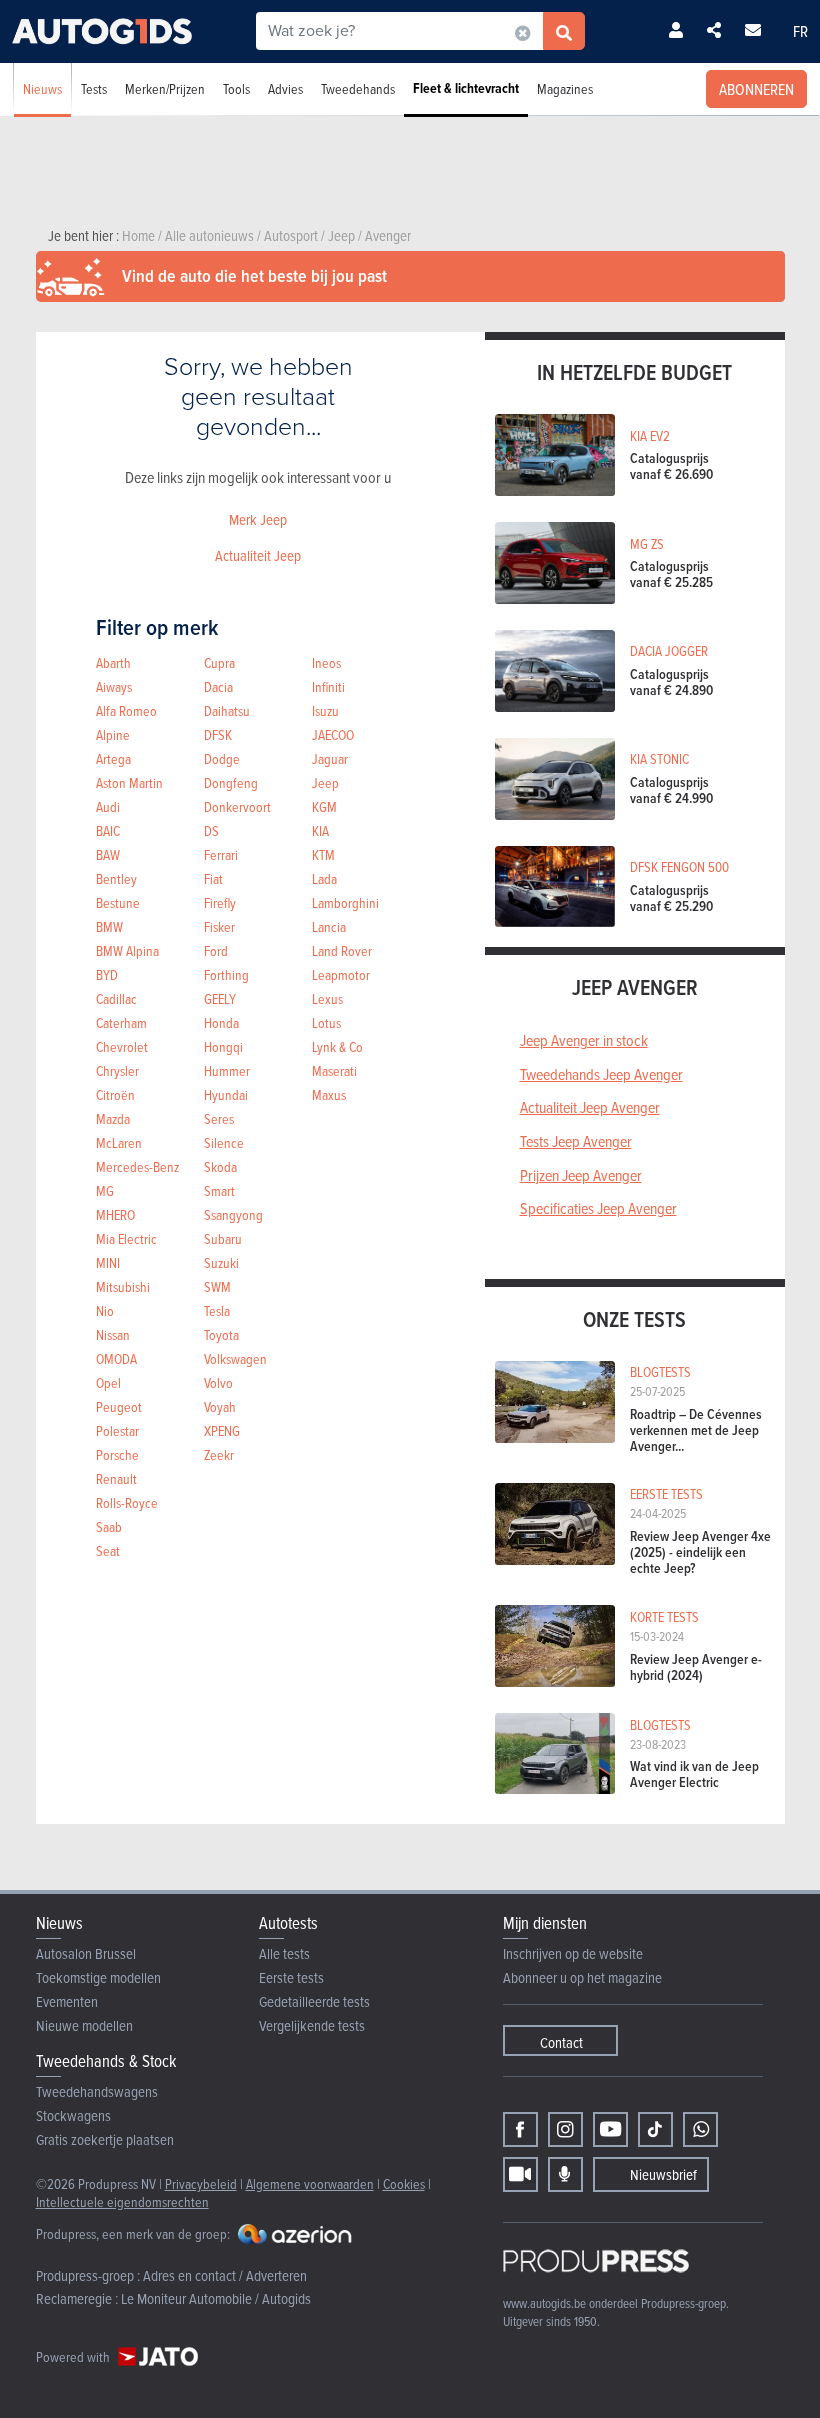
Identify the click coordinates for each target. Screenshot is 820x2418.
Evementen (67, 2001)
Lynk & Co (337, 1046)
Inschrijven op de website (573, 1953)
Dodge (222, 758)
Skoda (220, 1166)
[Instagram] (565, 2129)
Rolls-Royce (127, 1502)
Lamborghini (345, 902)
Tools (236, 88)
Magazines (565, 88)
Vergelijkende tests (312, 2025)
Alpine (113, 734)
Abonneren (756, 89)
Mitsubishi (123, 1286)
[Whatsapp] (700, 2129)
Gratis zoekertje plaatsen (105, 2139)
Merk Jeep (258, 519)
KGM (324, 806)
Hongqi (223, 1046)
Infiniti (328, 686)
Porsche (117, 1454)
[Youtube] (610, 2129)
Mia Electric (126, 1238)
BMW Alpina (127, 950)
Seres (219, 1118)
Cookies (404, 2183)
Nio (105, 1310)
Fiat (213, 878)
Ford (216, 950)
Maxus (329, 1094)
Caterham (121, 1022)
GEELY (220, 998)
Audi (108, 806)
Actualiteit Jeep (258, 555)
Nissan (113, 1334)
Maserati (334, 1070)
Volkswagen (235, 1358)
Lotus (326, 1022)
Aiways (114, 686)
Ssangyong (233, 1214)
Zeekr (219, 1454)
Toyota (221, 1334)
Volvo (218, 1382)
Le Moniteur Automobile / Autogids (216, 2298)
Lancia (329, 926)
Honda (221, 1022)
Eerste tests (291, 1977)
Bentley (116, 878)
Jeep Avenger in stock (584, 1040)
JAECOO (333, 734)
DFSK (218, 734)
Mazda (113, 1118)
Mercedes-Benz (137, 1166)
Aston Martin (129, 782)
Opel (108, 1382)
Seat (108, 1550)
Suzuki (221, 1262)
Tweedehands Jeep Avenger (601, 1074)
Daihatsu (227, 710)
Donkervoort (237, 806)
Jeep (325, 782)
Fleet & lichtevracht (466, 88)
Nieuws (42, 88)
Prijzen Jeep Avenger (581, 1175)
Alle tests (284, 1953)
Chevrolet (122, 1046)
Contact (561, 2042)
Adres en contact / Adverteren (225, 2275)
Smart (219, 1190)
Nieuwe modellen (84, 2025)
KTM (323, 854)
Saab (109, 1526)
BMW (109, 926)
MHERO (115, 1214)
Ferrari (221, 854)
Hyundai (226, 1094)
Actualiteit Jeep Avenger (590, 1107)
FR (800, 31)
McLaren (119, 1142)
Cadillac (116, 998)
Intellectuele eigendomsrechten (122, 2201)
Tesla (217, 1310)
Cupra (219, 662)
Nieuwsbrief (663, 2174)
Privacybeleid (201, 2183)
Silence (224, 1142)
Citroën (115, 1094)
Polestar (117, 1430)
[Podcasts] (565, 2174)
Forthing (226, 974)
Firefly (220, 902)
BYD (107, 974)
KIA (320, 830)
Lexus (327, 998)
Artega (113, 758)
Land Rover (342, 950)
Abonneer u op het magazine (582, 1977)
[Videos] (520, 2174)
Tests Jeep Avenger (576, 1141)
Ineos (326, 662)
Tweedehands (358, 88)
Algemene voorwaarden (310, 2183)
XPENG (222, 1430)
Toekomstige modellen (98, 1977)
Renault (116, 1478)
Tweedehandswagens (97, 2091)
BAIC (108, 830)
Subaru (223, 1238)
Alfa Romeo (126, 710)
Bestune (118, 902)
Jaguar (330, 758)
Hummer (227, 1070)
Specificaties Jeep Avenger (598, 1208)
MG (105, 1190)
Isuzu (325, 710)
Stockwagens (73, 2115)
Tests (94, 88)
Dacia (218, 686)
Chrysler (117, 1070)
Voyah (220, 1406)
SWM (217, 1286)
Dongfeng (231, 782)
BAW (108, 854)
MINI (108, 1262)
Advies (285, 88)
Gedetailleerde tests (314, 2001)
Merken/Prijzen (165, 88)
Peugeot (119, 1406)
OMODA (116, 1358)
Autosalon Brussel (86, 1953)
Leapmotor (341, 974)
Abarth (113, 662)
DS (211, 830)
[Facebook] (520, 2129)
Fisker (219, 926)
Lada (324, 878)
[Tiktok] (655, 2129)
